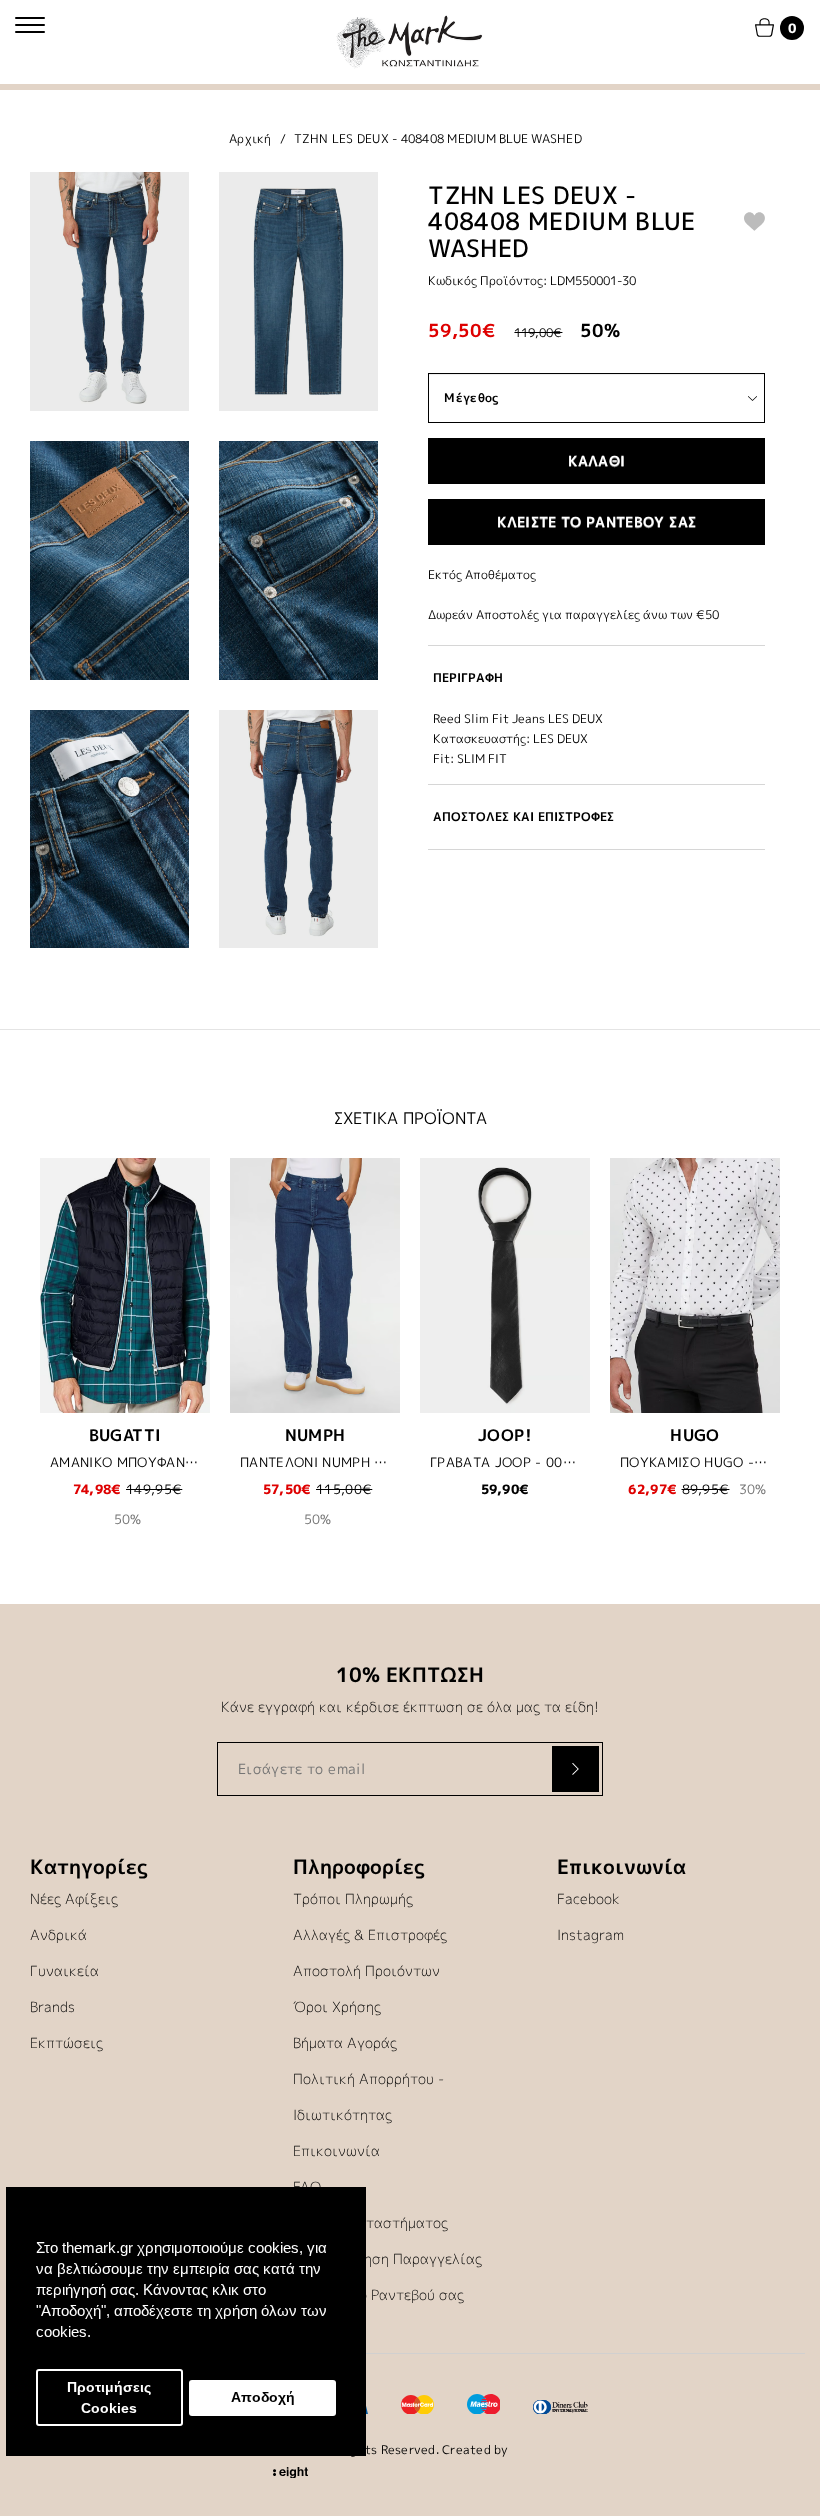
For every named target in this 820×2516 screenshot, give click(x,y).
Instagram (590, 1934)
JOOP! (505, 1435)
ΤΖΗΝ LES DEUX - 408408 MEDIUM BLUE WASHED (438, 138)
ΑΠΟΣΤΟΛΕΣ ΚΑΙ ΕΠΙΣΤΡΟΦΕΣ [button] (523, 816)
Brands (52, 2006)
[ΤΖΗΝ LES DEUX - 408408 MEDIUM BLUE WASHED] (109, 291)
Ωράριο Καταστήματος (370, 2222)
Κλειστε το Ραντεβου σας (596, 521)
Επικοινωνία (336, 2150)
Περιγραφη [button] (468, 677)
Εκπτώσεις (66, 2042)
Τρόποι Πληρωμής (353, 1898)
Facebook (588, 1898)
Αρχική (250, 138)
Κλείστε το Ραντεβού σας (378, 2294)
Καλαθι (596, 460)
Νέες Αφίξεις (74, 1898)
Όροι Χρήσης (337, 2006)
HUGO (695, 1435)
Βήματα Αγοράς (345, 2042)
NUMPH (315, 1435)
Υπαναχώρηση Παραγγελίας (387, 2258)
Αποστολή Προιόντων (366, 1970)
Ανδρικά (58, 1934)
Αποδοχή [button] (263, 2397)
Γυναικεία (64, 1970)
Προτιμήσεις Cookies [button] (109, 2398)
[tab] (596, 677)
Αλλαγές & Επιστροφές (370, 1934)
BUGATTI (125, 1435)
